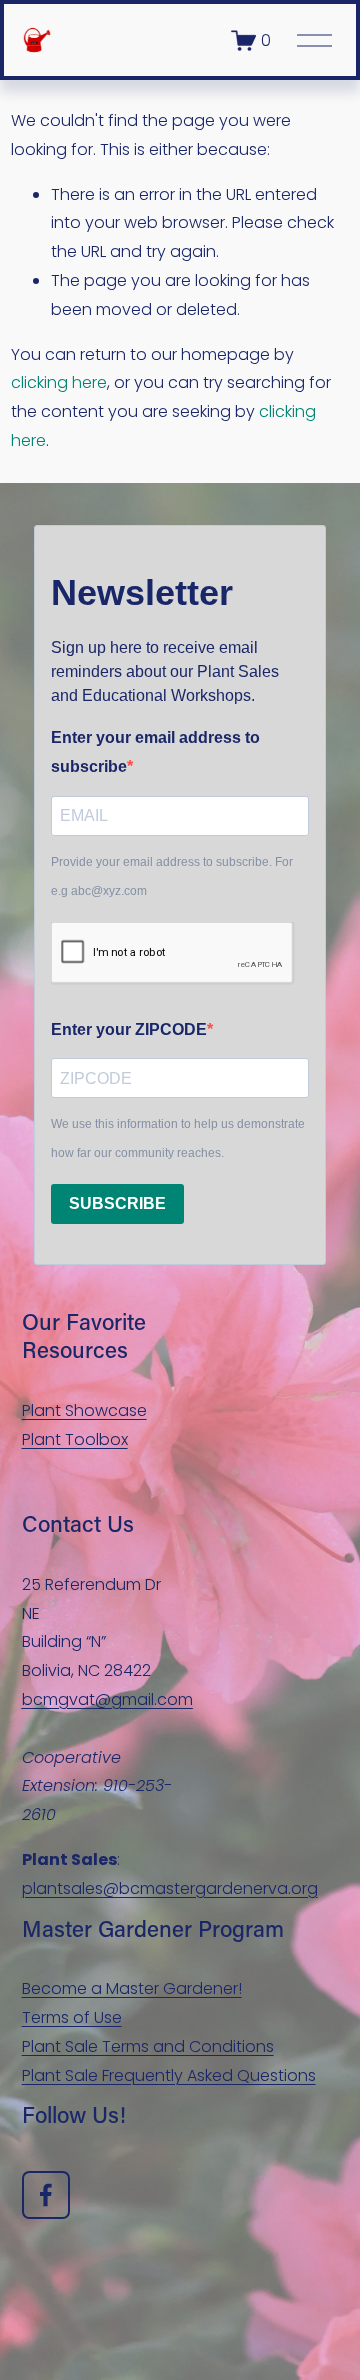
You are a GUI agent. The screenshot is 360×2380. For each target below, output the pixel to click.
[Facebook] (46, 2195)
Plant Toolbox (75, 1439)
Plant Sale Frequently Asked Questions (169, 2075)
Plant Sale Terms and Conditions (148, 2046)
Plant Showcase (84, 1410)
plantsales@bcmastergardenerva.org (170, 1888)
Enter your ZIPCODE (129, 1029)
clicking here (59, 382)
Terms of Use (72, 2017)
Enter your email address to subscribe (155, 752)
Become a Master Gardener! (132, 1988)
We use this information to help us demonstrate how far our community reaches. (178, 1138)
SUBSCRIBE (117, 1203)
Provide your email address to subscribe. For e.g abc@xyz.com (172, 876)
